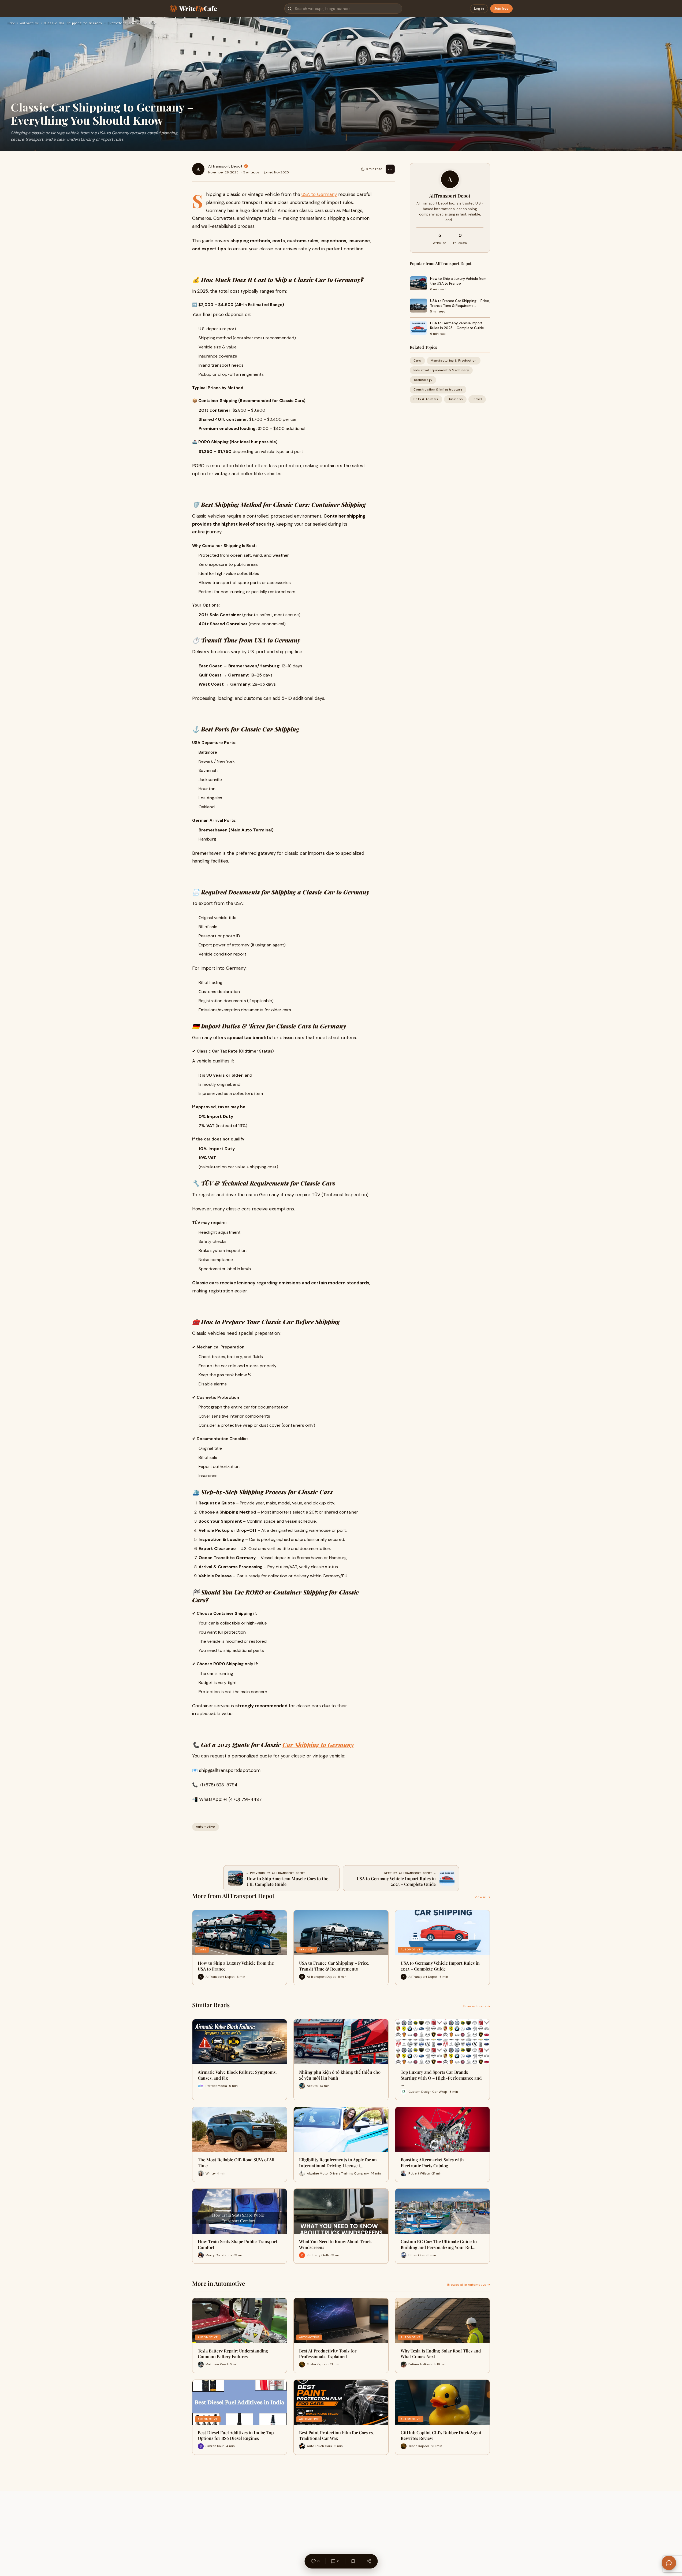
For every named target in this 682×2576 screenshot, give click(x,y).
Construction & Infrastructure (438, 390)
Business (455, 399)
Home (11, 23)
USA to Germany (319, 194)
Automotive (29, 23)
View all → (482, 1897)
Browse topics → (477, 2006)
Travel (477, 399)
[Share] (369, 2561)
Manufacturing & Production (454, 360)
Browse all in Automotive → (469, 2285)
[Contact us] (669, 2563)
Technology (423, 380)
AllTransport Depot (225, 166)
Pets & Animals (426, 399)
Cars (417, 360)
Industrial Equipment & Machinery (441, 370)
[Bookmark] (353, 2561)
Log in (479, 8)
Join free (501, 8)
